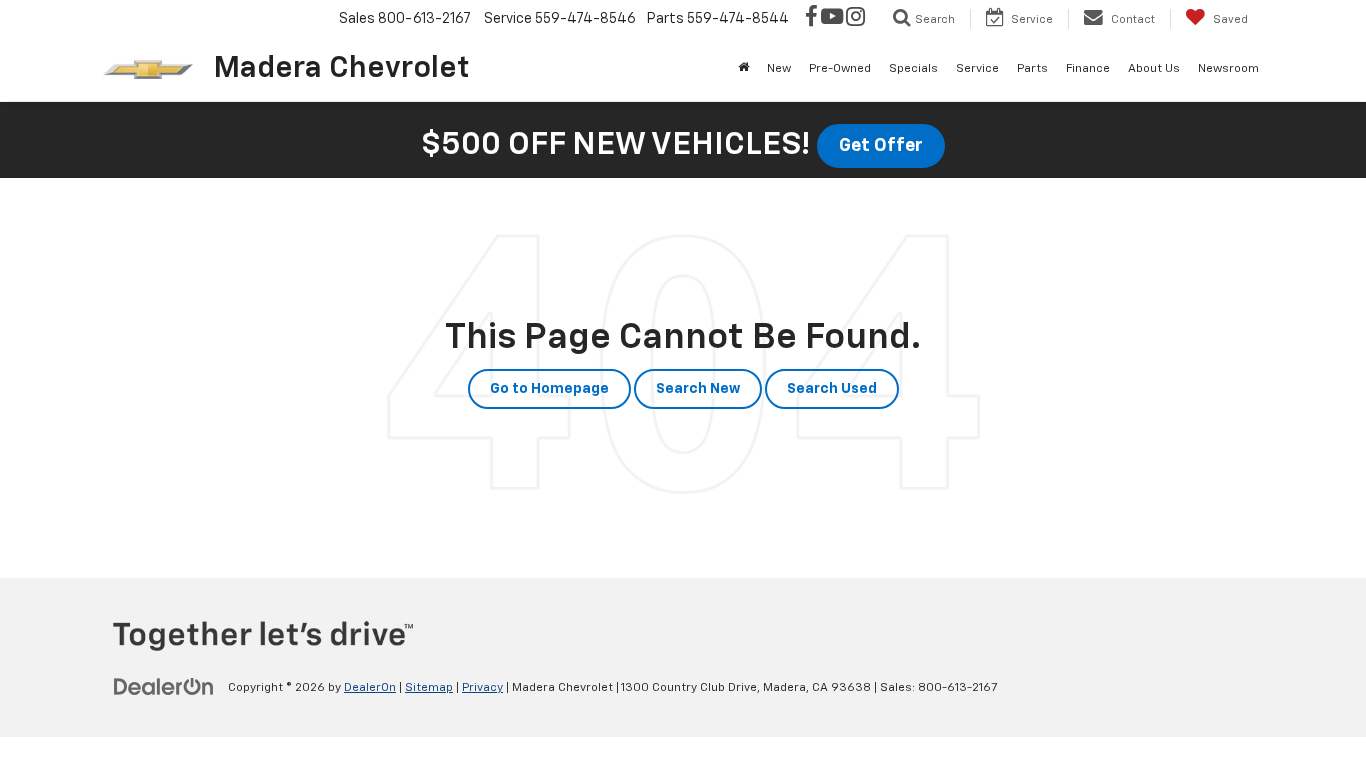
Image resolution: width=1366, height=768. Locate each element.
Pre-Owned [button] (840, 69)
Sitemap (429, 688)
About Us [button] (1154, 69)
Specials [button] (913, 69)
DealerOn (370, 688)
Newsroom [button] (1228, 69)
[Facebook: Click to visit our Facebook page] (811, 19)
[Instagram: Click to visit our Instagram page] (855, 19)
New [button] (779, 69)
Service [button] (977, 69)
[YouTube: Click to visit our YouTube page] (832, 19)
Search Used (832, 389)
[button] (743, 69)
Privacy (482, 688)
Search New (698, 389)
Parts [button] (1032, 69)
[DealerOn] (164, 687)
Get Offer (881, 146)
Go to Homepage (549, 389)
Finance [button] (1088, 69)
